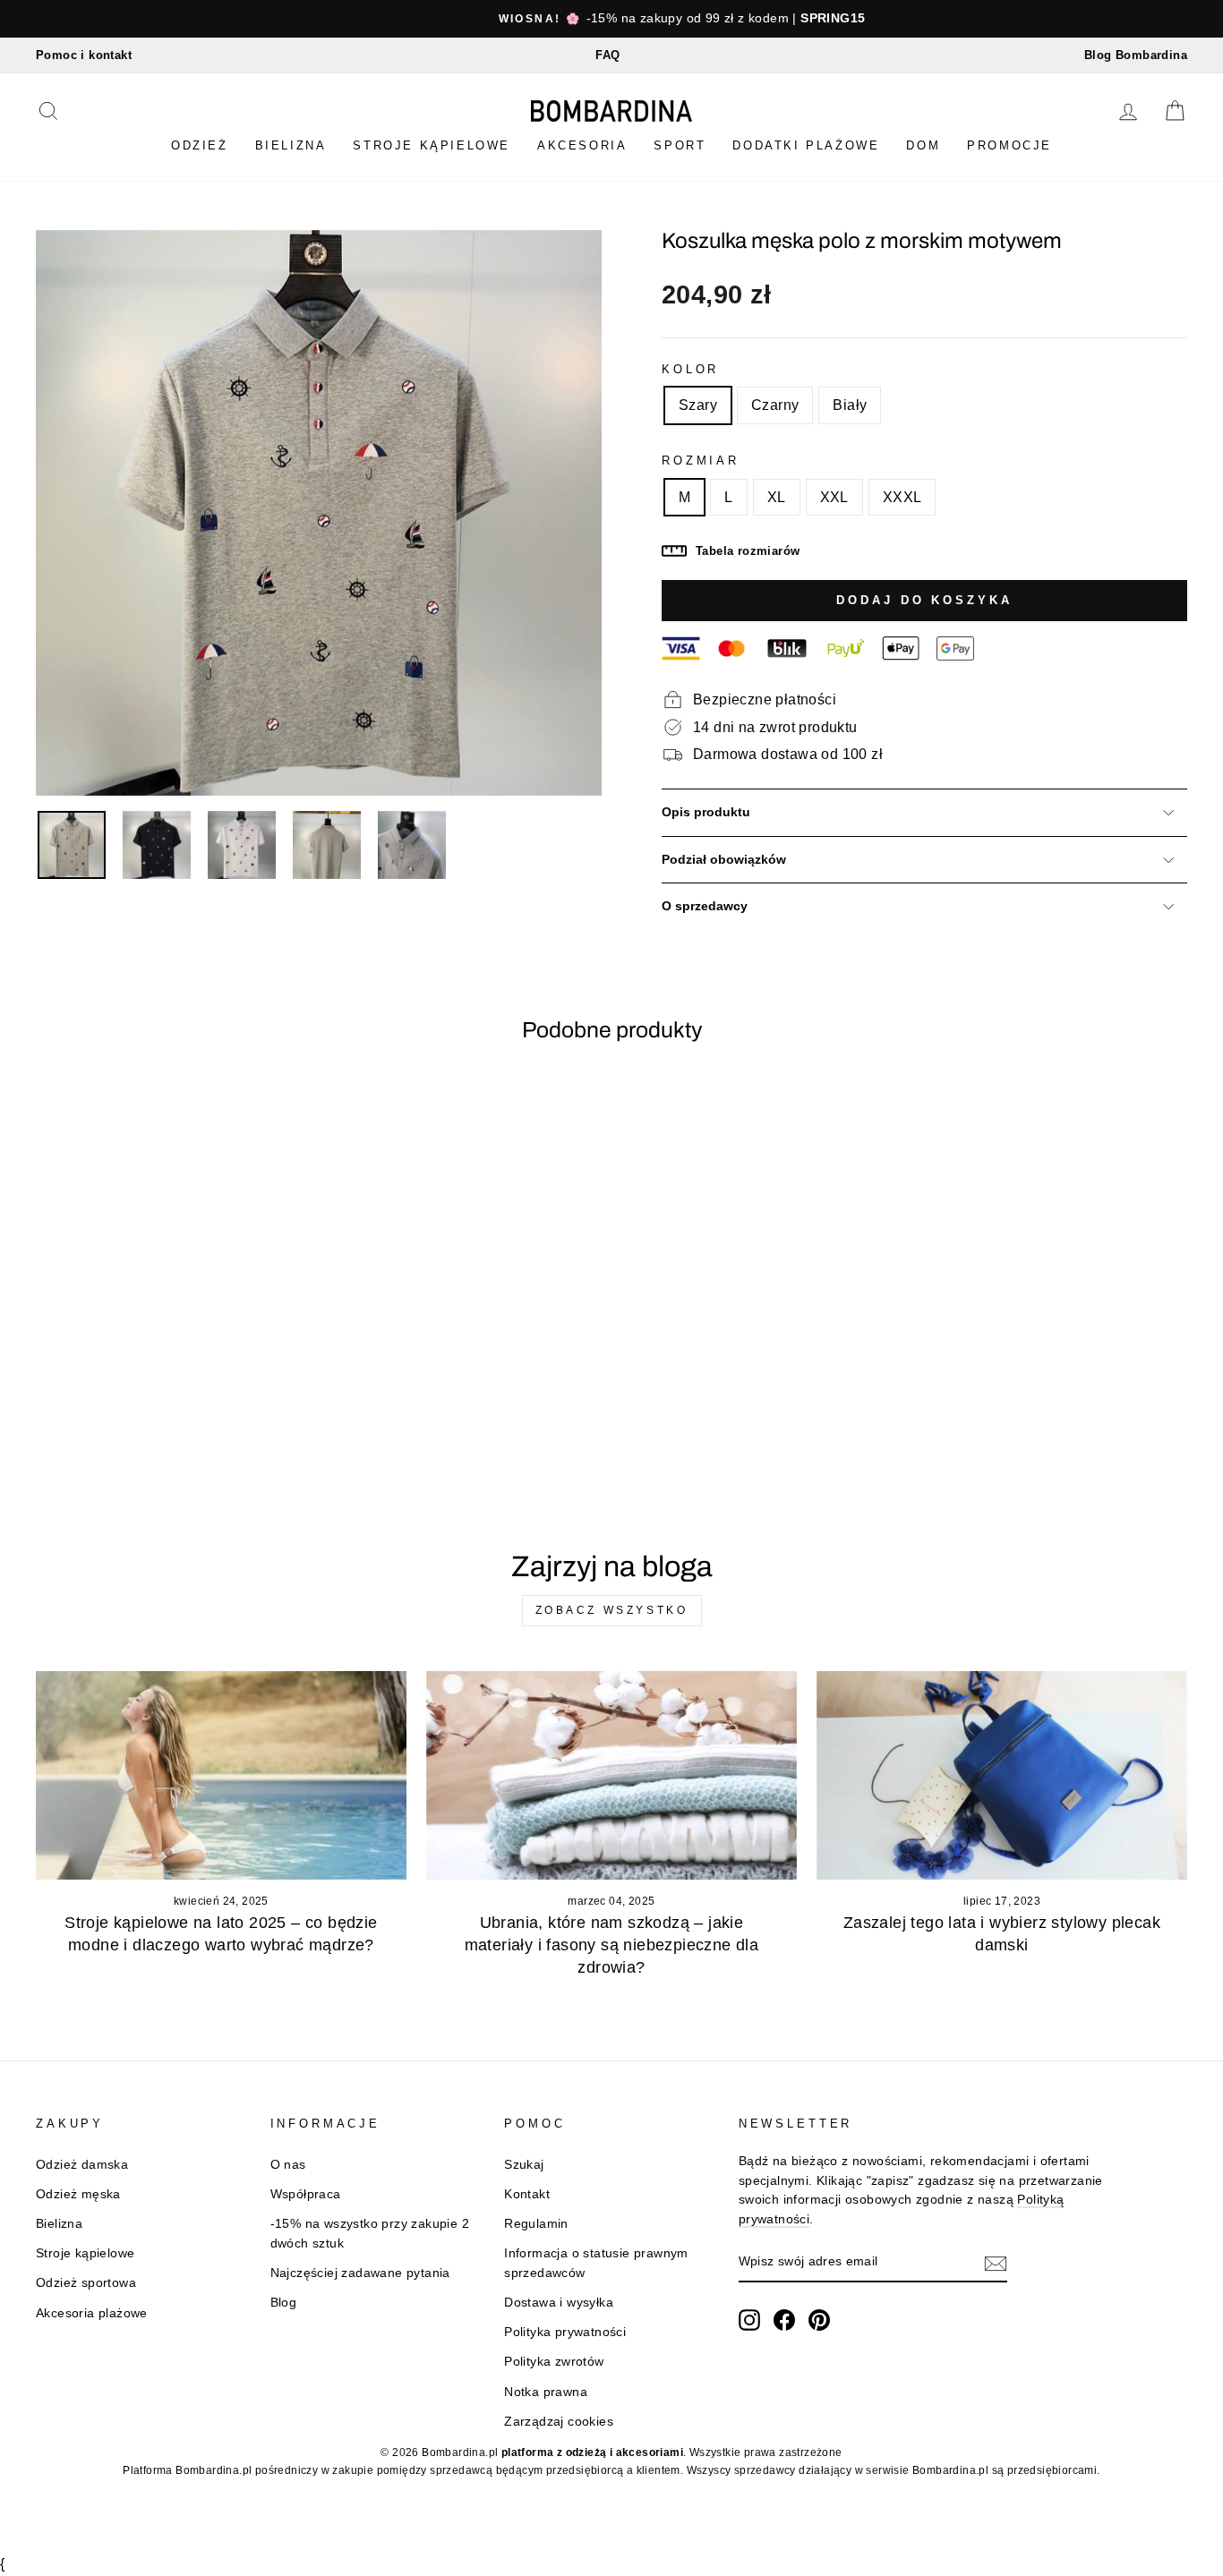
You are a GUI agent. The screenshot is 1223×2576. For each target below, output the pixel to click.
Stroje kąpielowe (432, 145)
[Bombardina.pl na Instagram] (749, 2320)
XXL (834, 497)
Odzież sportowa (86, 2283)
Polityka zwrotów (554, 2362)
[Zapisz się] (996, 2263)
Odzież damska (82, 2165)
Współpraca (306, 2194)
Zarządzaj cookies (559, 2422)
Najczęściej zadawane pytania (360, 2273)
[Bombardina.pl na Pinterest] (819, 2320)
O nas (288, 2165)
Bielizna (291, 145)
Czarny (775, 405)
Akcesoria (582, 145)
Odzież (200, 145)
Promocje (1009, 145)
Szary (698, 405)
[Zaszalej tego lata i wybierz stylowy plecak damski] (1002, 1775)
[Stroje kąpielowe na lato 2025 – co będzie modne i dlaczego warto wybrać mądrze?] (221, 1775)
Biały (850, 405)
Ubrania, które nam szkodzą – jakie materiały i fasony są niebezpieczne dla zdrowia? (612, 1945)
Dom (923, 145)
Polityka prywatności (565, 2332)
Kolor (690, 369)
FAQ (607, 55)
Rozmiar (701, 461)
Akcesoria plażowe (92, 2313)
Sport (680, 145)
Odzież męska (78, 2194)
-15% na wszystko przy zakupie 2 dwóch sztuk (370, 2234)
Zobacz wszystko (612, 1610)
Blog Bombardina (1136, 55)
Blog (284, 2303)
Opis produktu (706, 812)
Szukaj (524, 2165)
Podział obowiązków (724, 860)
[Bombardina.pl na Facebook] (784, 2320)
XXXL (902, 497)
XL (777, 497)
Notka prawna (546, 2392)
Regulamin (536, 2224)
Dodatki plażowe (806, 145)
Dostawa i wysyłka (559, 2303)
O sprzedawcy (705, 906)
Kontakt (527, 2194)
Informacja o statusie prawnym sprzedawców (596, 2263)
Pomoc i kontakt (84, 55)
